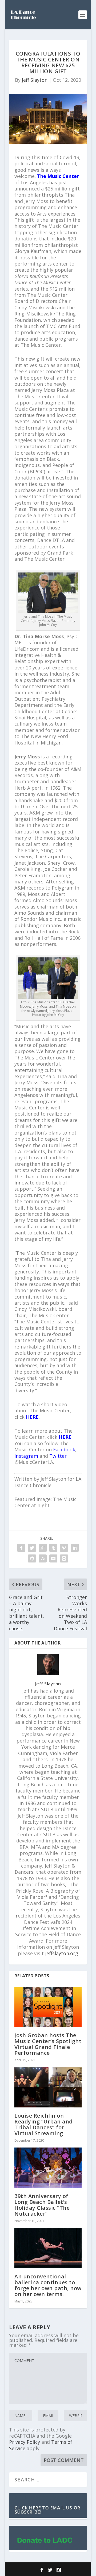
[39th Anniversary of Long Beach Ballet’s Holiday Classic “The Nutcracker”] (48, 2168)
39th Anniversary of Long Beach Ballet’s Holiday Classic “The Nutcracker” (42, 2205)
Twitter (58, 1456)
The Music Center (58, 176)
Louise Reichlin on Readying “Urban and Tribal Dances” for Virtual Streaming (44, 2124)
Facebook (64, 1449)
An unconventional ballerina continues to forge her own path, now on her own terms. (48, 2285)
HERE (32, 1417)
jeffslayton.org (62, 1953)
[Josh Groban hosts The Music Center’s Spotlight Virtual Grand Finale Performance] (48, 2007)
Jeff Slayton (35, 80)
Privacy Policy (25, 2442)
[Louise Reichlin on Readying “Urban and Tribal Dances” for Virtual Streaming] (48, 2087)
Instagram (26, 1456)
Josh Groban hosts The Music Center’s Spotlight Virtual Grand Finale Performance (48, 2044)
